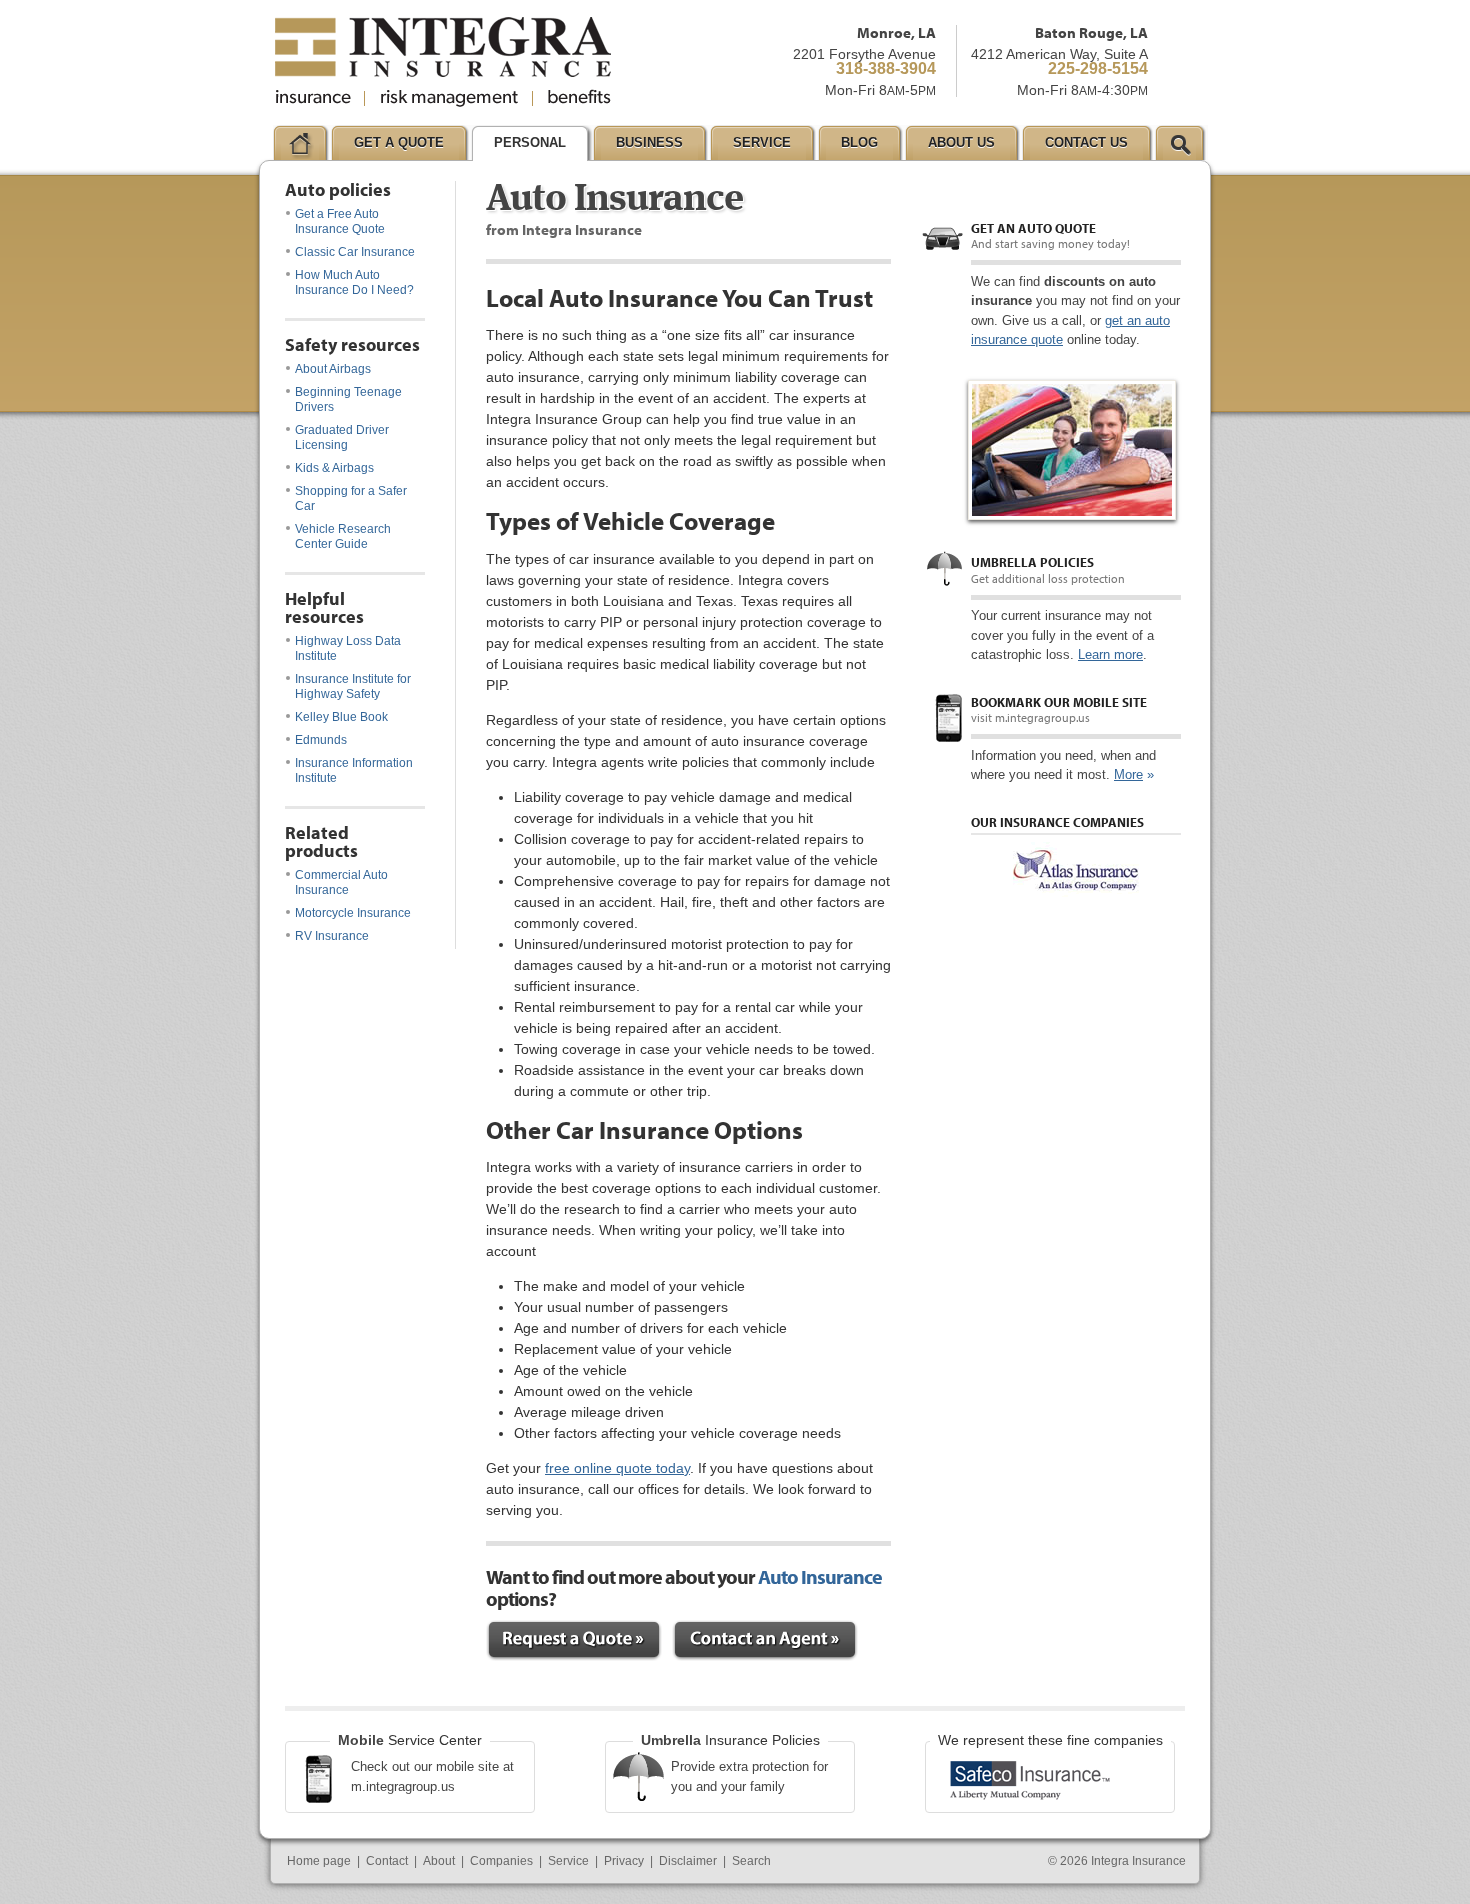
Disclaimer (688, 1861)
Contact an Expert (765, 1640)
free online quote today (617, 1468)
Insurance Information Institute (354, 770)
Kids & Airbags (334, 468)
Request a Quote (574, 1640)
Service (568, 1861)
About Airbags (333, 369)
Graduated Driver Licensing (342, 437)
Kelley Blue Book (341, 717)
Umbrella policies (1032, 562)
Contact (387, 1861)
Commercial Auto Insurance (341, 882)
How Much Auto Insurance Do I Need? (354, 282)
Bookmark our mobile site (1059, 702)
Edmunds (321, 740)
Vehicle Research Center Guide (343, 536)
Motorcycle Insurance (353, 913)
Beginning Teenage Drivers (348, 399)
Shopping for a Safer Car (351, 498)
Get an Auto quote (1033, 228)
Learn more (1110, 654)
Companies (501, 1861)
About (439, 1861)
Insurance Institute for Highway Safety (353, 686)
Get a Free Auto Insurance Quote (340, 221)
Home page (319, 1861)
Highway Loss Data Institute (348, 648)
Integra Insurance (1138, 1861)
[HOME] (300, 143)
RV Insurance (332, 936)
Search (751, 1861)
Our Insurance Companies (1057, 822)
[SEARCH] (1179, 143)
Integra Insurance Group (443, 62)
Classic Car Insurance (355, 252)
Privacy (624, 1861)
